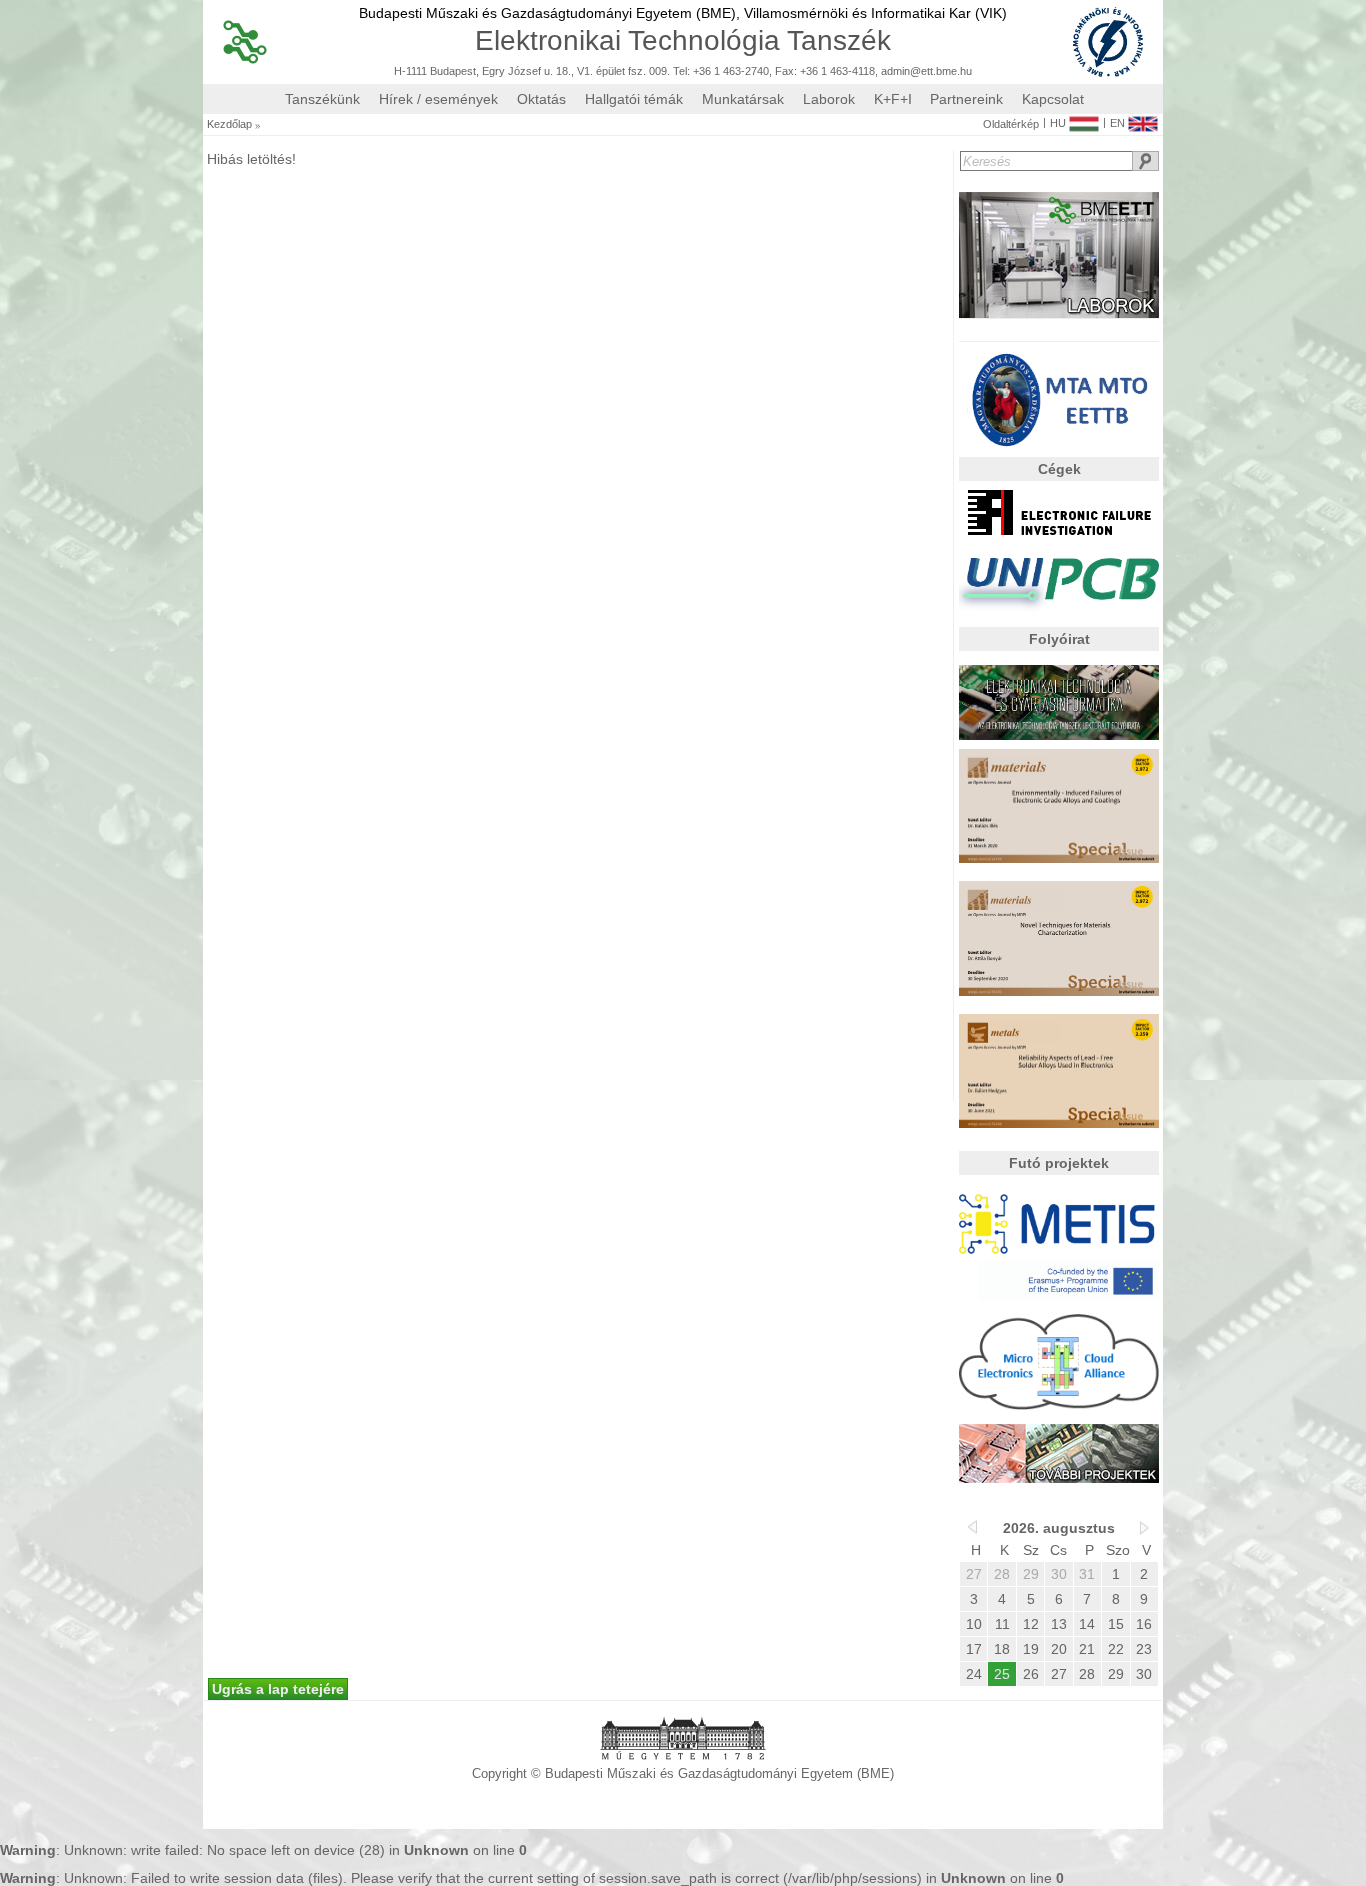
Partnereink (966, 99)
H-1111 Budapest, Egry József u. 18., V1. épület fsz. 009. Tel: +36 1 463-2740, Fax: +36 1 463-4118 (634, 71)
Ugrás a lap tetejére (278, 1689)
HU (1058, 123)
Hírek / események (438, 99)
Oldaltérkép (1011, 124)
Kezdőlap (229, 124)
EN (1117, 123)
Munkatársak (743, 99)
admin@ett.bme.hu (926, 71)
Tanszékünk (322, 99)
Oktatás (541, 99)
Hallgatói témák (634, 99)
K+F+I (893, 99)
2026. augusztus (1059, 1528)
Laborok (829, 99)
